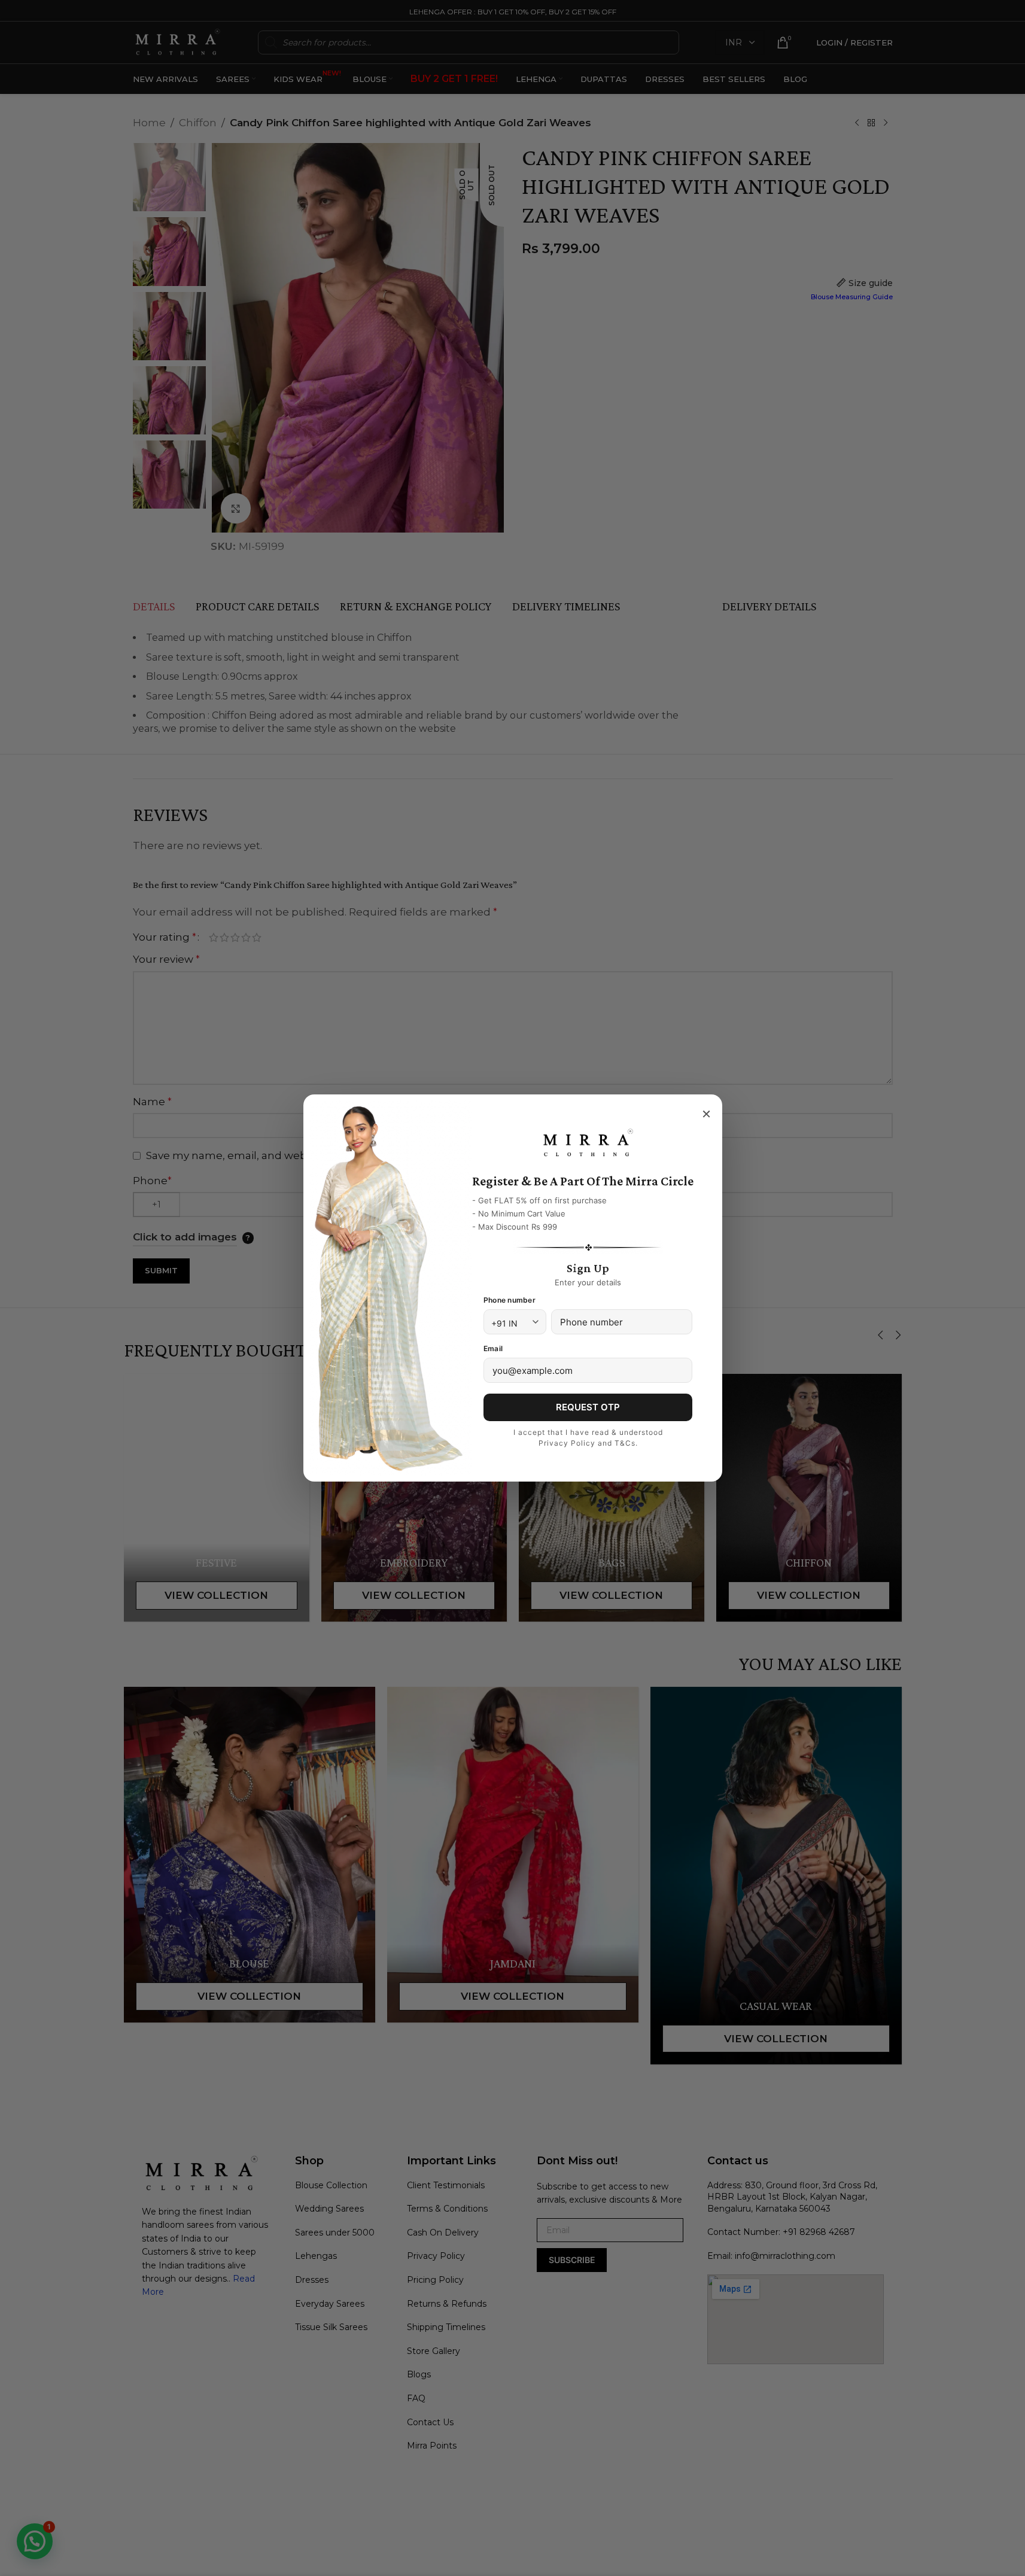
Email (493, 1348)
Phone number (510, 1300)
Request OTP (588, 1407)
